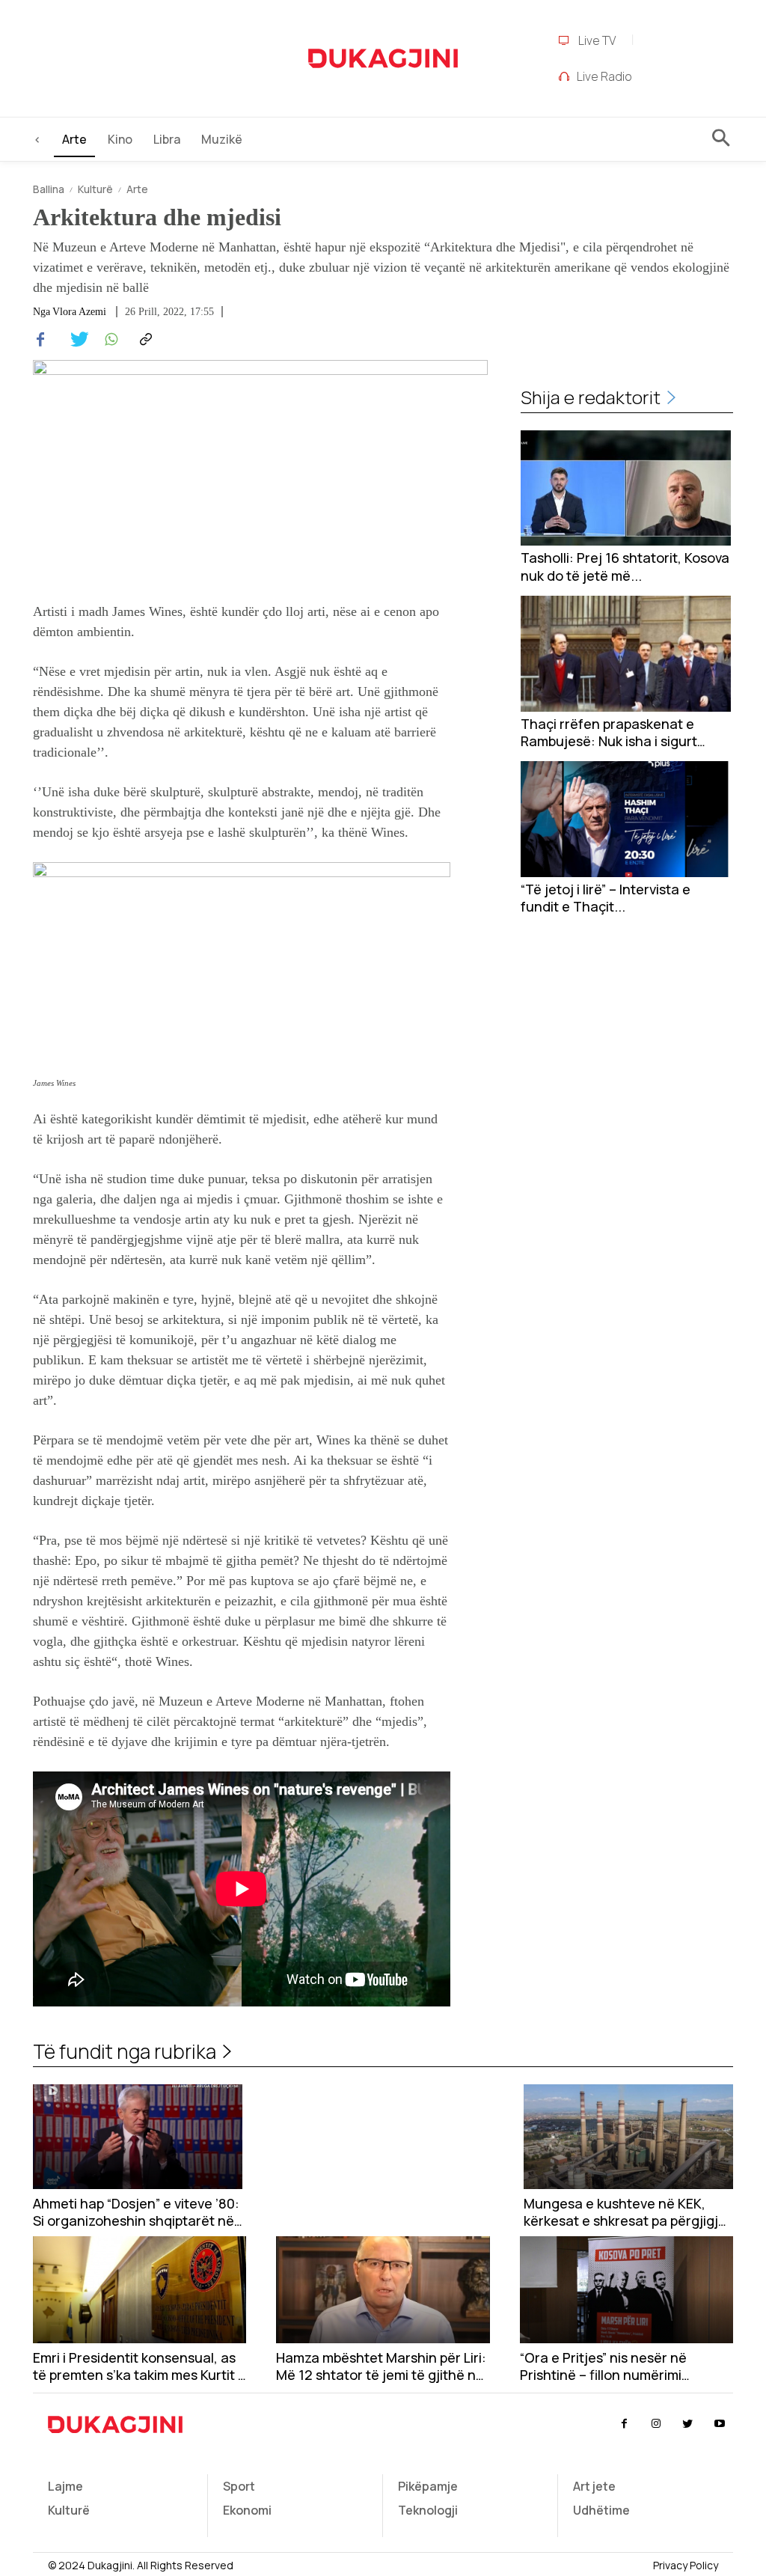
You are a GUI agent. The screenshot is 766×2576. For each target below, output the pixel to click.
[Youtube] (720, 2424)
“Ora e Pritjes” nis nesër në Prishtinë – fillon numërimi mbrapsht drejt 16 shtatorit (604, 2367)
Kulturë (95, 189)
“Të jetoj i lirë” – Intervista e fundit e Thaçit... (606, 898)
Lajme (65, 2486)
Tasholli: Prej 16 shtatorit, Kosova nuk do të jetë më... (625, 567)
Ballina (49, 189)
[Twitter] (75, 340)
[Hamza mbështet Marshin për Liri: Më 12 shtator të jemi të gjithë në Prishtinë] (383, 2290)
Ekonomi (247, 2510)
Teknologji (428, 2510)
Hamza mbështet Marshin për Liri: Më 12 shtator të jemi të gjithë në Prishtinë (381, 2367)
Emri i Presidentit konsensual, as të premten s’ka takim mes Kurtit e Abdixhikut (140, 2367)
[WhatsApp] (109, 340)
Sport (239, 2486)
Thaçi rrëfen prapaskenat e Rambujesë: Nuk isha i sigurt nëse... (609, 733)
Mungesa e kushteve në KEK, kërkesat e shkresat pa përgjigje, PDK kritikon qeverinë (627, 2213)
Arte (137, 189)
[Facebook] (40, 340)
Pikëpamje (428, 2486)
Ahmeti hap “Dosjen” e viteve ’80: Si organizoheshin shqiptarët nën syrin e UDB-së (138, 2213)
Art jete (594, 2486)
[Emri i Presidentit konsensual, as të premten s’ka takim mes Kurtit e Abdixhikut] (140, 2290)
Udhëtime (601, 2510)
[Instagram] (656, 2424)
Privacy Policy (686, 2565)
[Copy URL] (144, 340)
